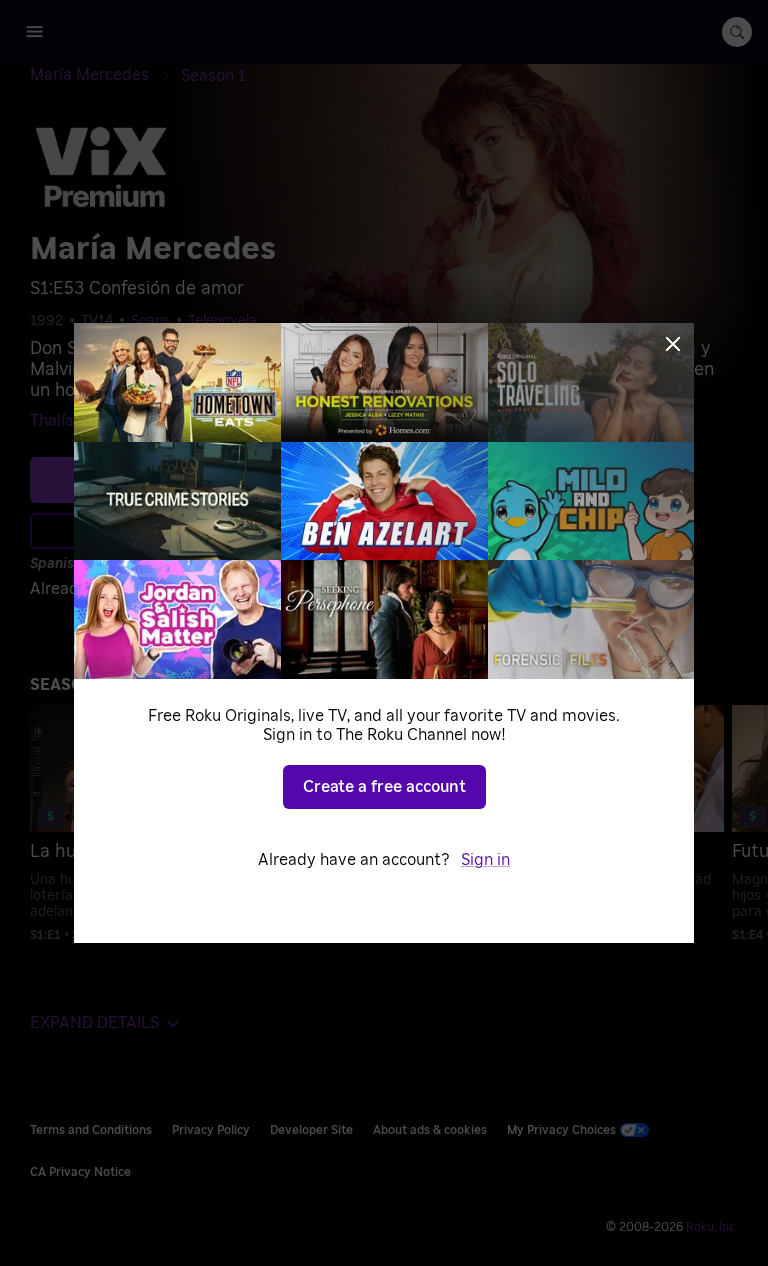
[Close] (673, 344)
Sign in (485, 860)
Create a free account (384, 787)
